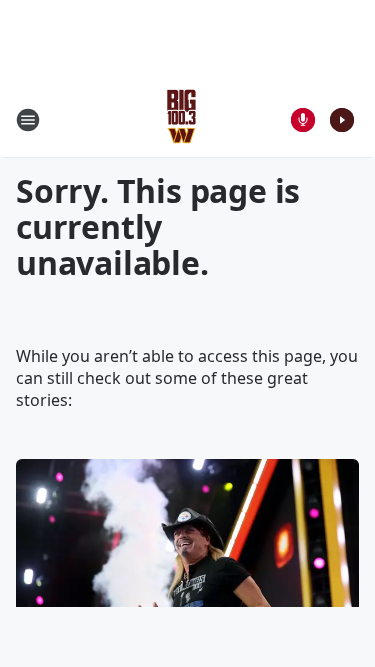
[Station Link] (181, 119)
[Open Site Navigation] (28, 120)
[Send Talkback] (303, 120)
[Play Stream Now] (342, 120)
